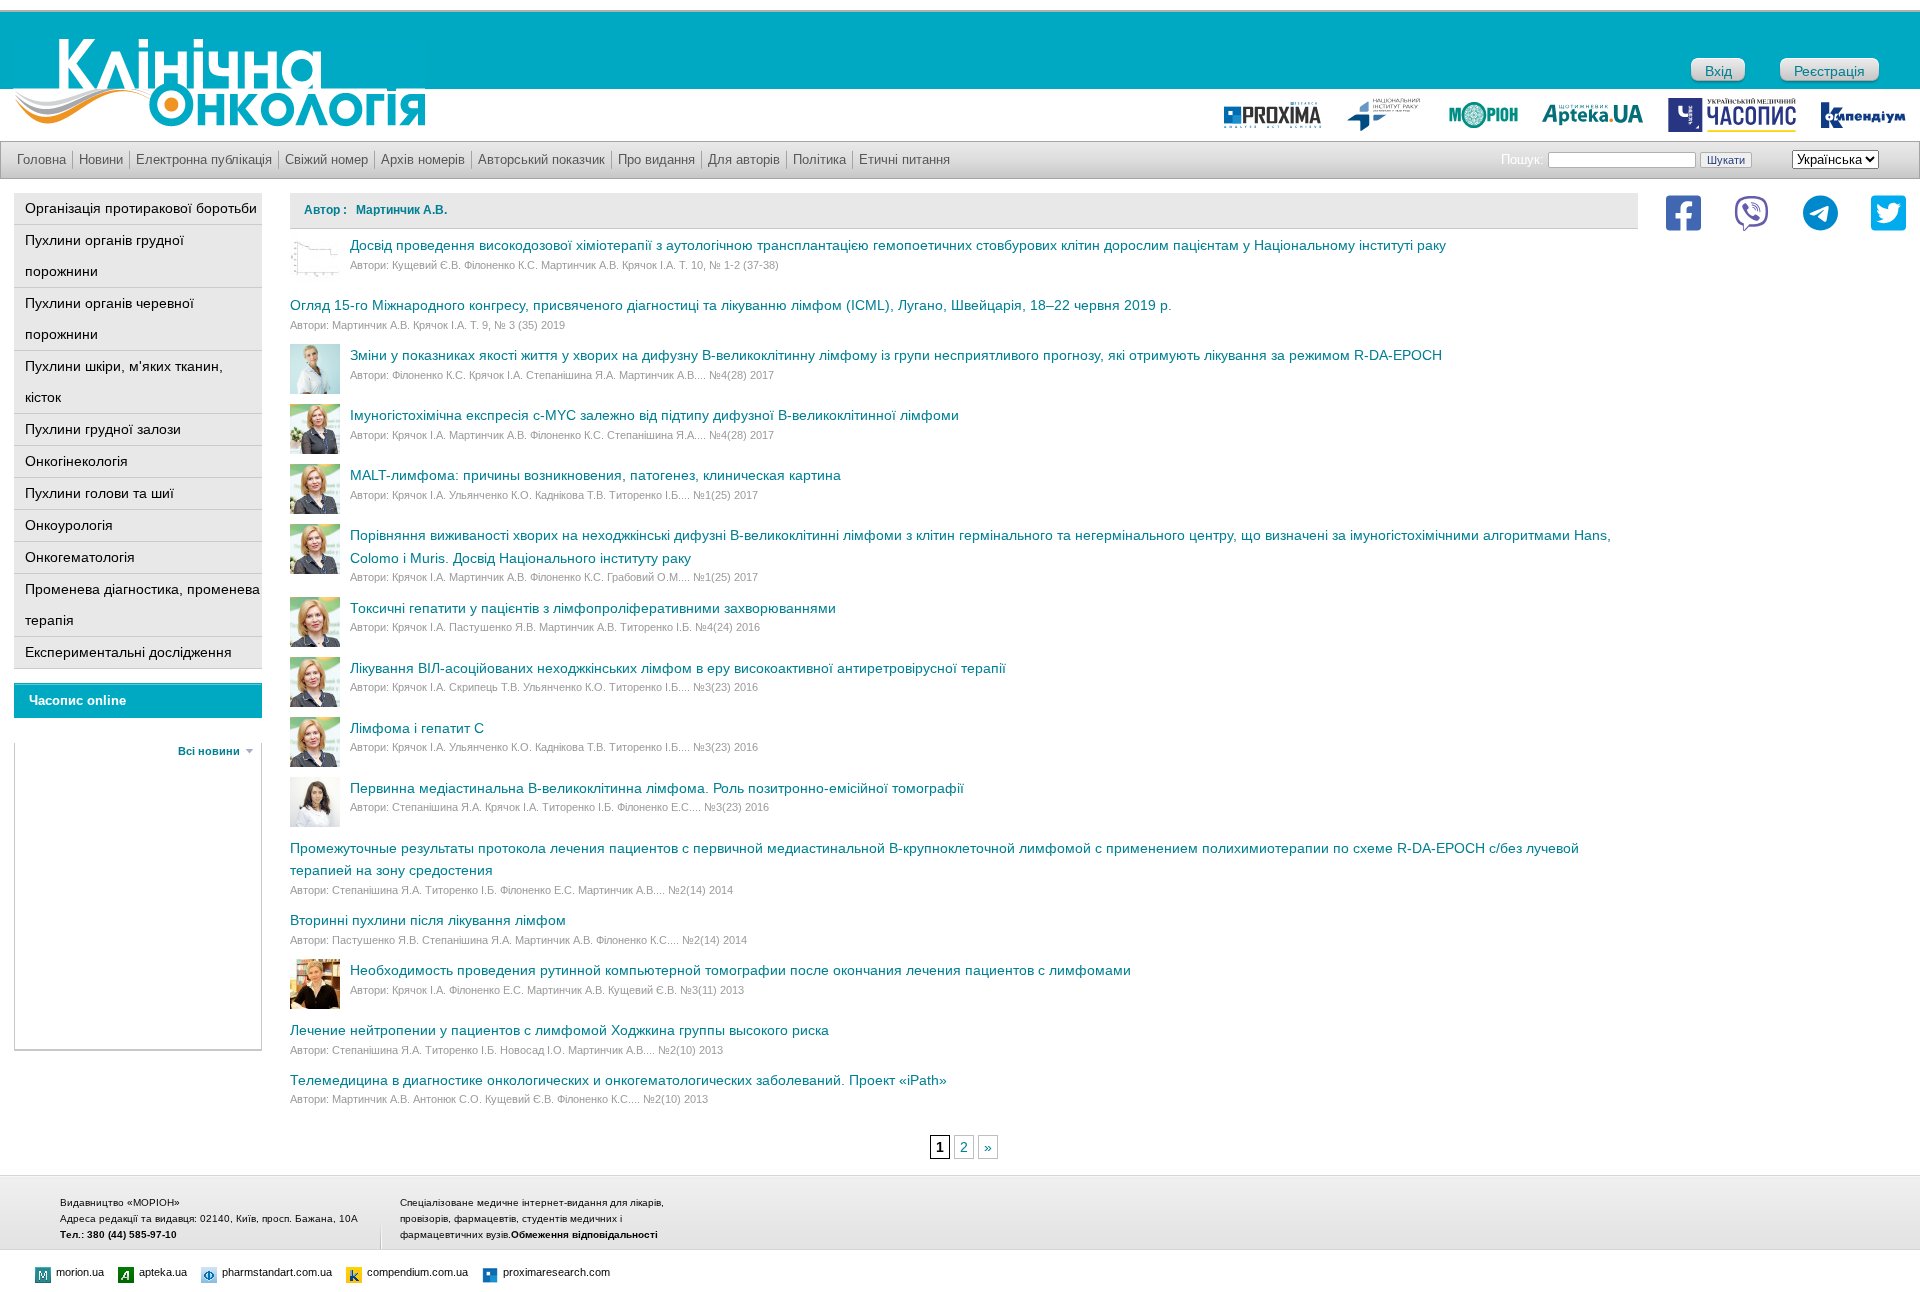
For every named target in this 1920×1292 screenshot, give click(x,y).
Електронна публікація (204, 159)
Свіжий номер (326, 159)
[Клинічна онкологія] (219, 122)
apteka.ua (163, 1272)
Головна (41, 159)
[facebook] (1683, 213)
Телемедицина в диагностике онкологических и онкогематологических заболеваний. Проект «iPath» (618, 1080)
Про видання (656, 159)
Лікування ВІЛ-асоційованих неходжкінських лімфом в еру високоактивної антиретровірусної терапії (678, 668)
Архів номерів (423, 159)
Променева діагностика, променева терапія (142, 604)
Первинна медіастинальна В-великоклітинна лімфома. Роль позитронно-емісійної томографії (657, 788)
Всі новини (209, 751)
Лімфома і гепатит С (417, 728)
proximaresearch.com (556, 1272)
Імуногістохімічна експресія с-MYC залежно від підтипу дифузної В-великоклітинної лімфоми (654, 415)
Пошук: (1522, 159)
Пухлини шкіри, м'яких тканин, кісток (124, 381)
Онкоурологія (69, 525)
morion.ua (80, 1272)
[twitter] (1888, 213)
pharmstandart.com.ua (277, 1272)
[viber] (1751, 213)
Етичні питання (904, 159)
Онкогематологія (80, 557)
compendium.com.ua (417, 1272)
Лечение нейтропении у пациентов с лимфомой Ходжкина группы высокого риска (559, 1030)
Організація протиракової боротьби (141, 208)
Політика (819, 159)
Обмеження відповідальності (584, 1234)
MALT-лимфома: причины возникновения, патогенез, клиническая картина (595, 475)
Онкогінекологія (76, 461)
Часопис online (77, 700)
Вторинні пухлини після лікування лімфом (428, 920)
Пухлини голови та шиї (99, 493)
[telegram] (1820, 213)
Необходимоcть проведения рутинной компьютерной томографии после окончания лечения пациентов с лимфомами (740, 970)
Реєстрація (1829, 71)
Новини (101, 159)
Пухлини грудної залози (103, 429)
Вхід (1718, 71)
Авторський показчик (541, 159)
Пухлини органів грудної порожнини (104, 255)
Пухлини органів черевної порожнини (109, 318)
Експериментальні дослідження (128, 652)
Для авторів (744, 159)
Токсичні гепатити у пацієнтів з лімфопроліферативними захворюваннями (593, 608)
